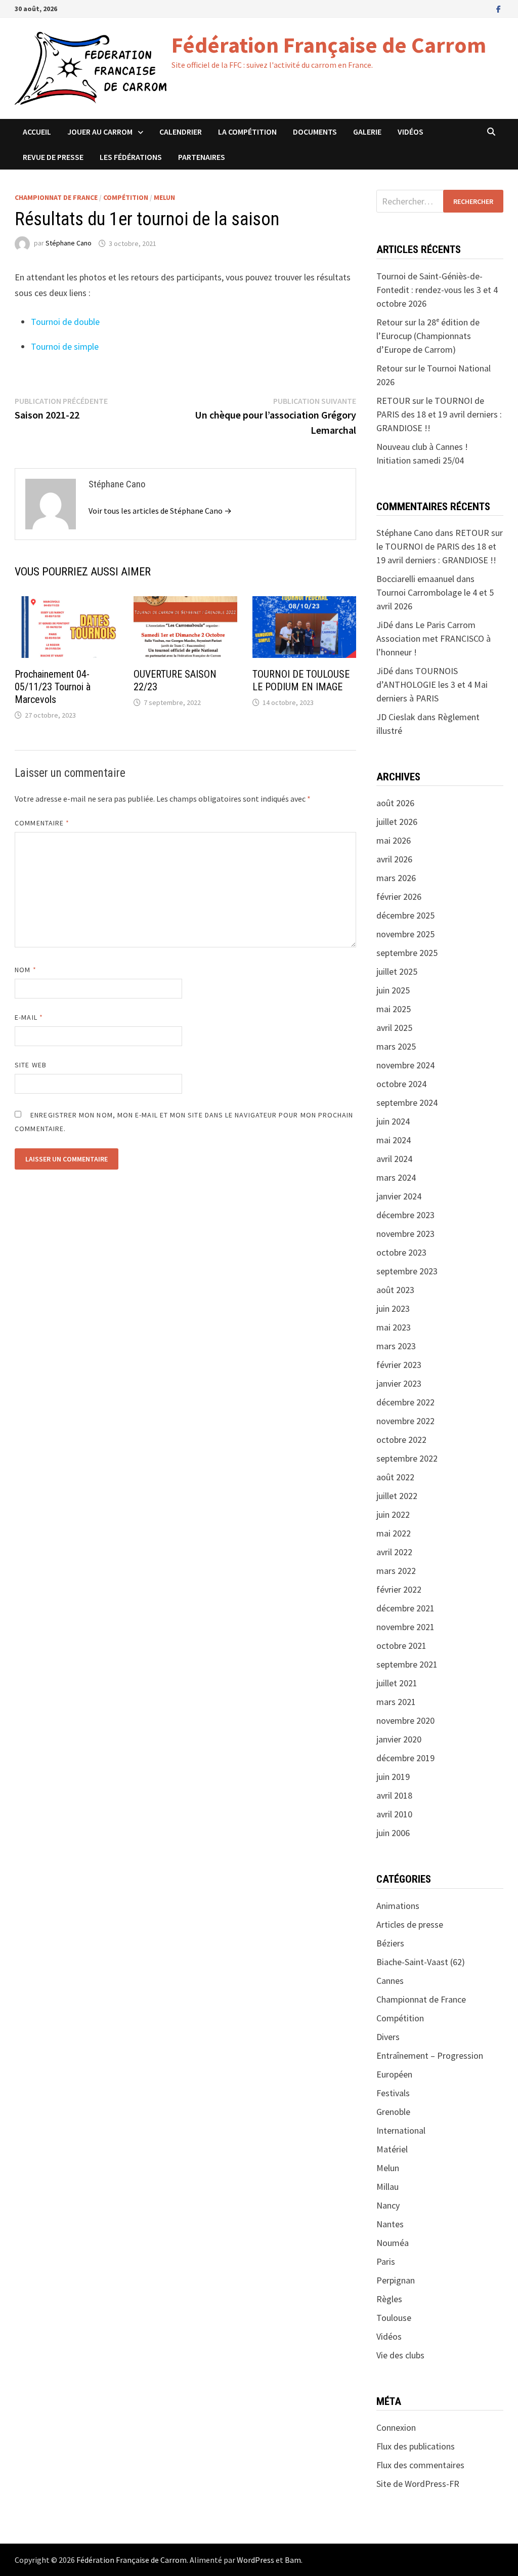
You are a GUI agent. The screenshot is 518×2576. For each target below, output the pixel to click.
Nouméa (393, 2243)
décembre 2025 (405, 915)
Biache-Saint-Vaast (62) (421, 1962)
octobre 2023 (401, 1252)
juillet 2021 (397, 1683)
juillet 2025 (397, 971)
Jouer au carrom (100, 132)
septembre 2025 (407, 953)
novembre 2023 (405, 1234)
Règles (389, 2299)
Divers (388, 2037)
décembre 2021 (405, 1608)
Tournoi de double (65, 322)
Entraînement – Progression (430, 2055)
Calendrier (181, 132)
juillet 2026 (397, 822)
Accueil (37, 132)
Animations (398, 1906)
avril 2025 (394, 1028)
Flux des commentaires (420, 2465)
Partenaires (202, 157)
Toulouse (394, 2318)
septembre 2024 (407, 1103)
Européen (394, 2074)
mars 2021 (396, 1702)
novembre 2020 (405, 1720)
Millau (387, 2187)
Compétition (126, 197)
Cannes (390, 1981)
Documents (315, 132)
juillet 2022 (397, 1496)
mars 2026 (396, 878)
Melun (164, 197)
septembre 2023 (407, 1271)
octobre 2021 (401, 1646)
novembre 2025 (405, 934)
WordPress (255, 2560)
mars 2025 (396, 1046)
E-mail (29, 1017)
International (401, 2130)
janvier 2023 (399, 1383)
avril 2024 (394, 1159)
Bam (293, 2560)
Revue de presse (53, 157)
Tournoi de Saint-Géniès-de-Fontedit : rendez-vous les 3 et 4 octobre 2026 (437, 290)
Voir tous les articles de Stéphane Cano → (160, 511)
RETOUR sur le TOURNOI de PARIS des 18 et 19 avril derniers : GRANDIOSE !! (439, 414)
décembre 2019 (405, 1758)
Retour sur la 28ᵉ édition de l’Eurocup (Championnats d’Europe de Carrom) (428, 336)
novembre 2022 (405, 1421)
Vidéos (411, 132)
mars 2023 (396, 1346)
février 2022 (399, 1589)
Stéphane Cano (69, 243)
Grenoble (393, 2112)
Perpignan (396, 2280)
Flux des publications (416, 2446)
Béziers (390, 1943)
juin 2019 (393, 1777)
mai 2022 (394, 1533)
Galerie (367, 132)
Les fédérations (131, 157)
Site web (31, 1065)
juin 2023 (393, 1308)
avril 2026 (394, 859)
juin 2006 (393, 1833)
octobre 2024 (401, 1084)
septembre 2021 (407, 1664)
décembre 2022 (405, 1402)
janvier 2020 (399, 1739)
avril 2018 (394, 1795)
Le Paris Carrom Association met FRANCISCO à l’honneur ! (434, 638)
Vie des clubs (400, 2355)
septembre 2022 (407, 1458)
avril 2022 (394, 1552)
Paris (386, 2261)
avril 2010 (394, 1814)
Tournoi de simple (65, 346)
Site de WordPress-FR (418, 2484)
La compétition (247, 132)
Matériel (392, 2149)
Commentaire (42, 823)
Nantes (390, 2224)
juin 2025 (393, 990)
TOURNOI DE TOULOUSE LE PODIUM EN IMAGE (301, 680)
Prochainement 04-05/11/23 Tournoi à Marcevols (53, 687)
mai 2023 (394, 1327)
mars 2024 (396, 1177)
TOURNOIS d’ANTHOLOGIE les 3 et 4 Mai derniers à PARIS (432, 684)
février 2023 (399, 1365)
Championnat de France (56, 197)
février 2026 (399, 897)
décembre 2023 (405, 1215)
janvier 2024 (399, 1196)
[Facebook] (499, 8)
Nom (25, 970)
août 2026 (395, 803)
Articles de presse (410, 1924)
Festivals (393, 2093)
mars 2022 (396, 1571)
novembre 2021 (405, 1627)
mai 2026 (394, 840)
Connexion (396, 2427)
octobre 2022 (401, 1440)
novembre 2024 (405, 1065)
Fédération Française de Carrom (329, 45)
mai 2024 (394, 1140)
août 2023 (395, 1290)
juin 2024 (393, 1121)
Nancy (388, 2205)
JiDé (385, 671)
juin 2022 (393, 1514)
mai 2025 (394, 1009)
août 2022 (395, 1477)
